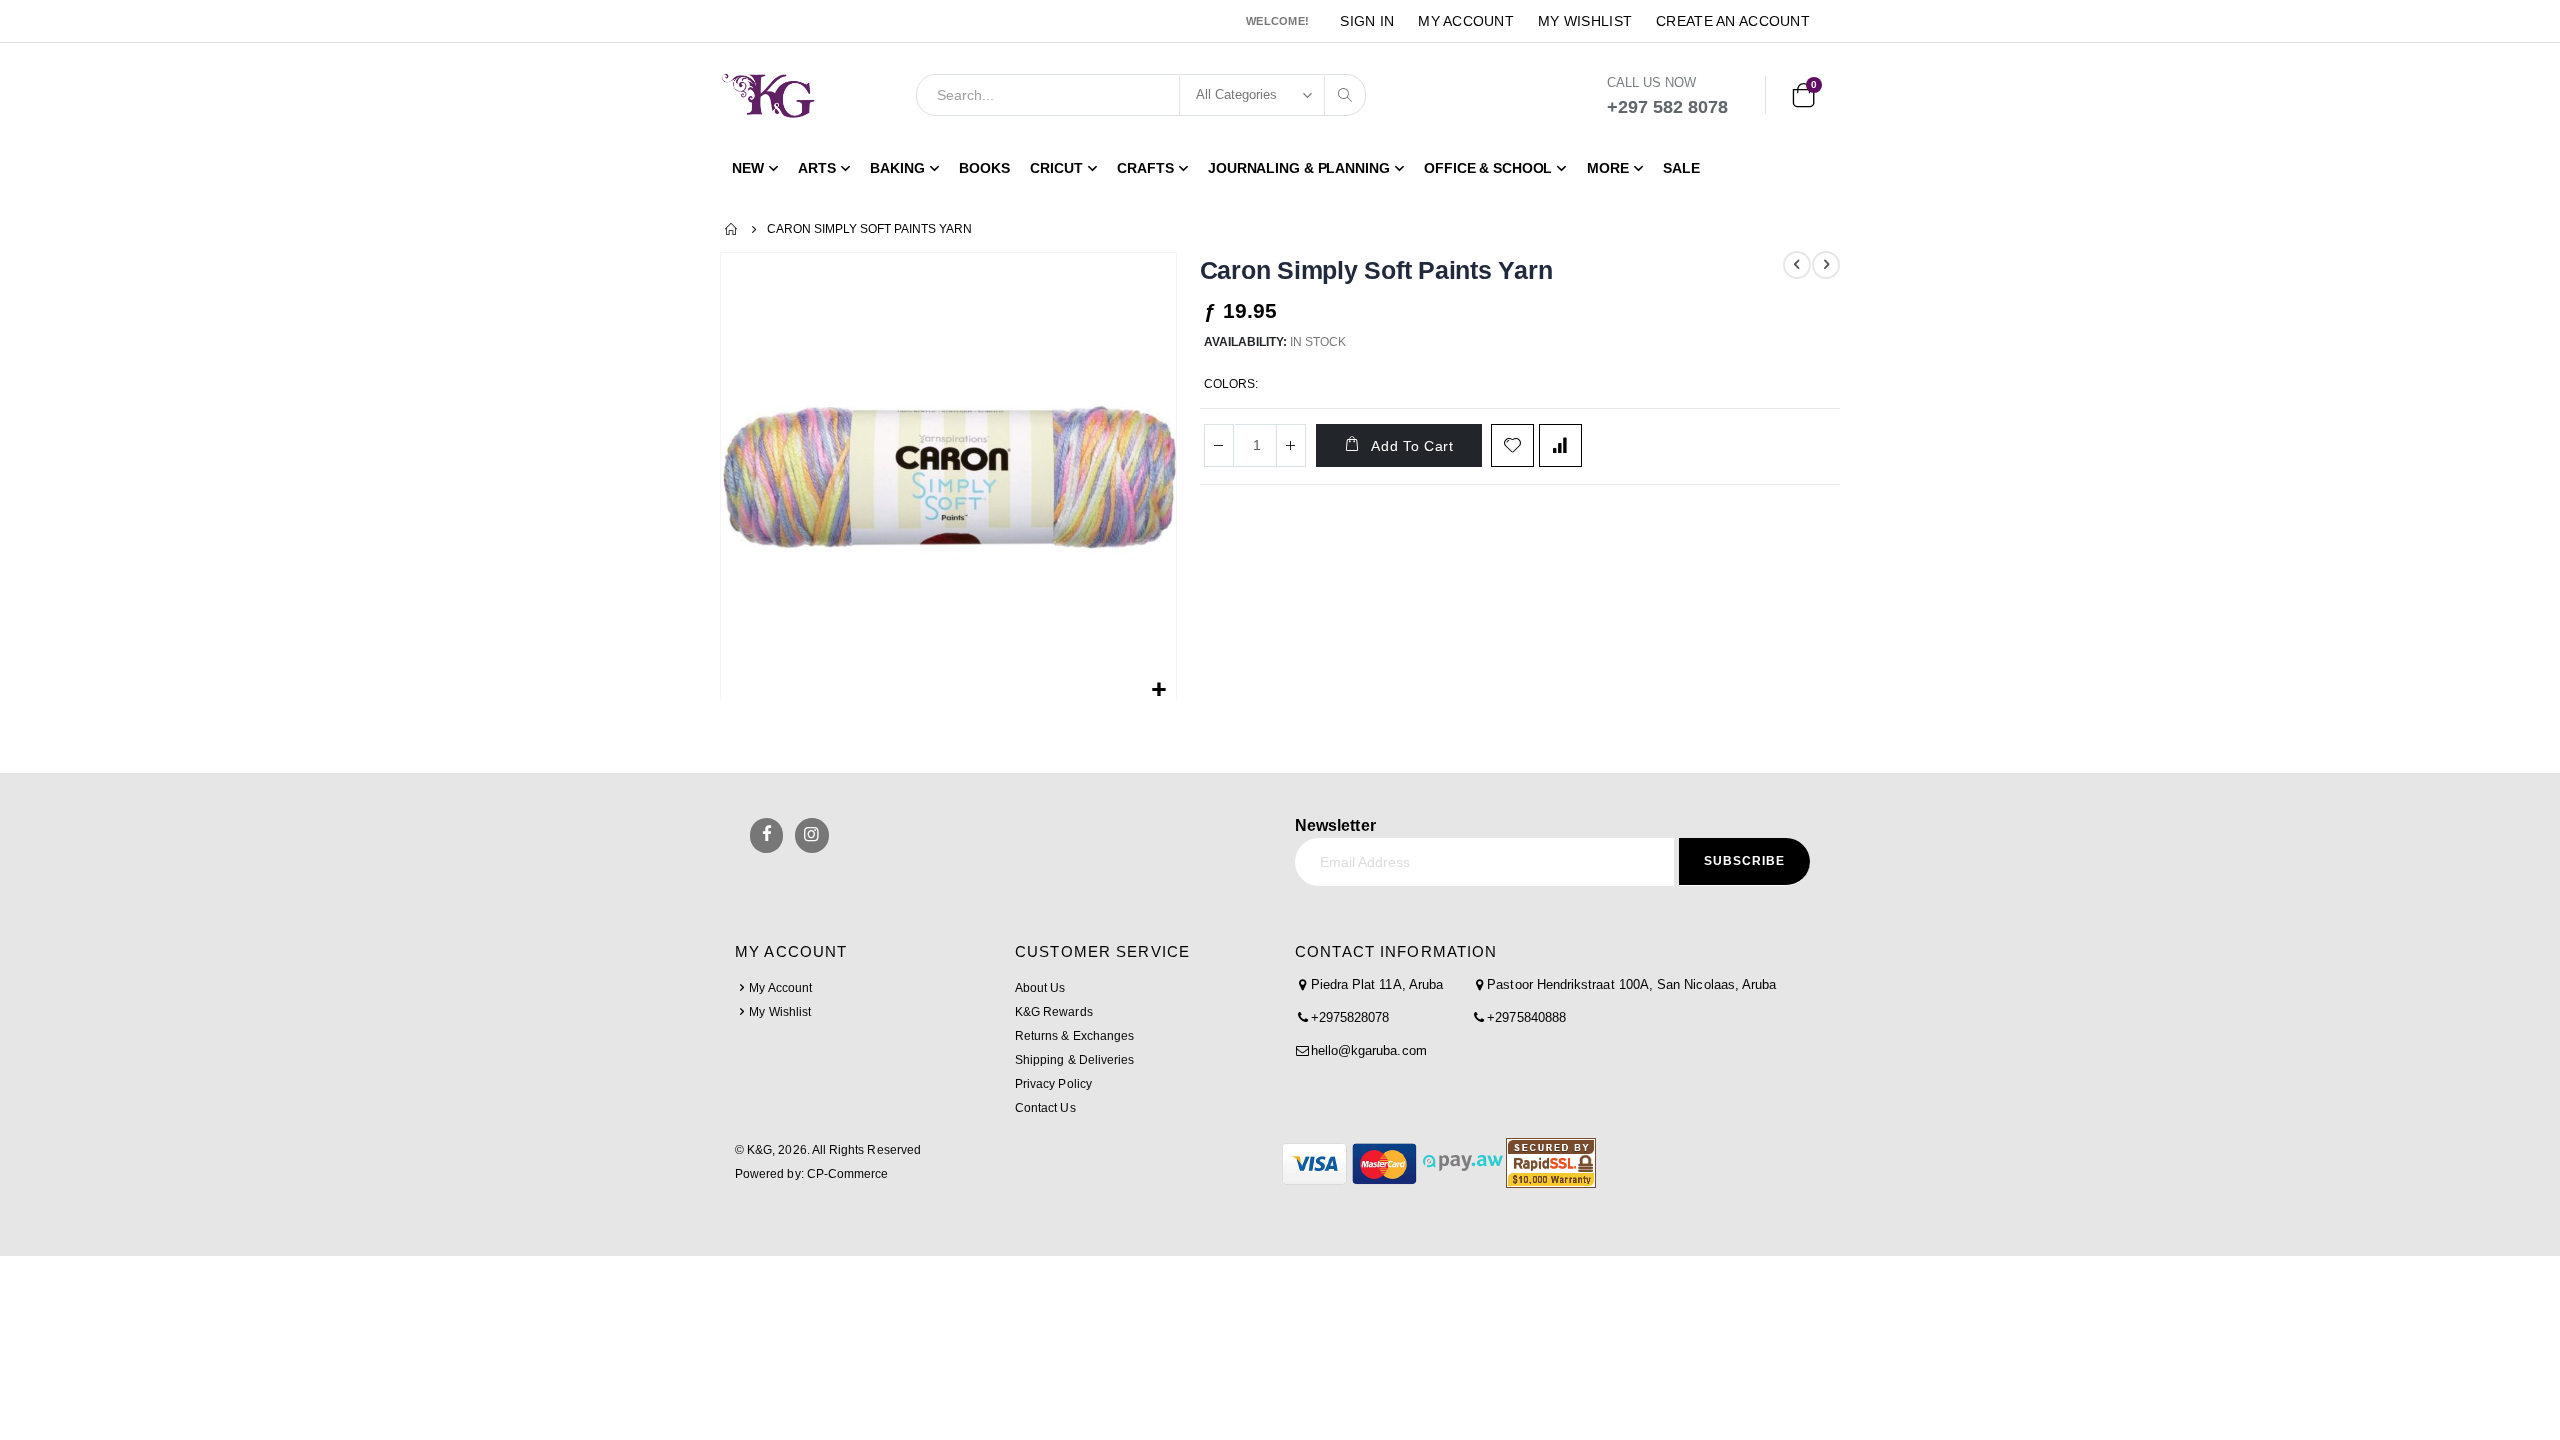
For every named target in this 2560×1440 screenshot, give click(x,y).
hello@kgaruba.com (1369, 1050)
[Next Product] (1826, 265)
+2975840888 (1526, 1017)
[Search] (1345, 95)
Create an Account (1733, 21)
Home (732, 229)
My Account (1466, 21)
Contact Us (1045, 1108)
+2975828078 (1350, 1017)
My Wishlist (1585, 21)
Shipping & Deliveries (1074, 1060)
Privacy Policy (1053, 1084)
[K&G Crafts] (768, 95)
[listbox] (1284, 387)
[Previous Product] (1797, 265)
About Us (1040, 988)
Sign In (1367, 21)
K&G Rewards (1054, 1012)
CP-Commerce (848, 1174)
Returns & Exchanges (1074, 1036)
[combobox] (1141, 95)
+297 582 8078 (1667, 107)
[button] (1158, 690)
